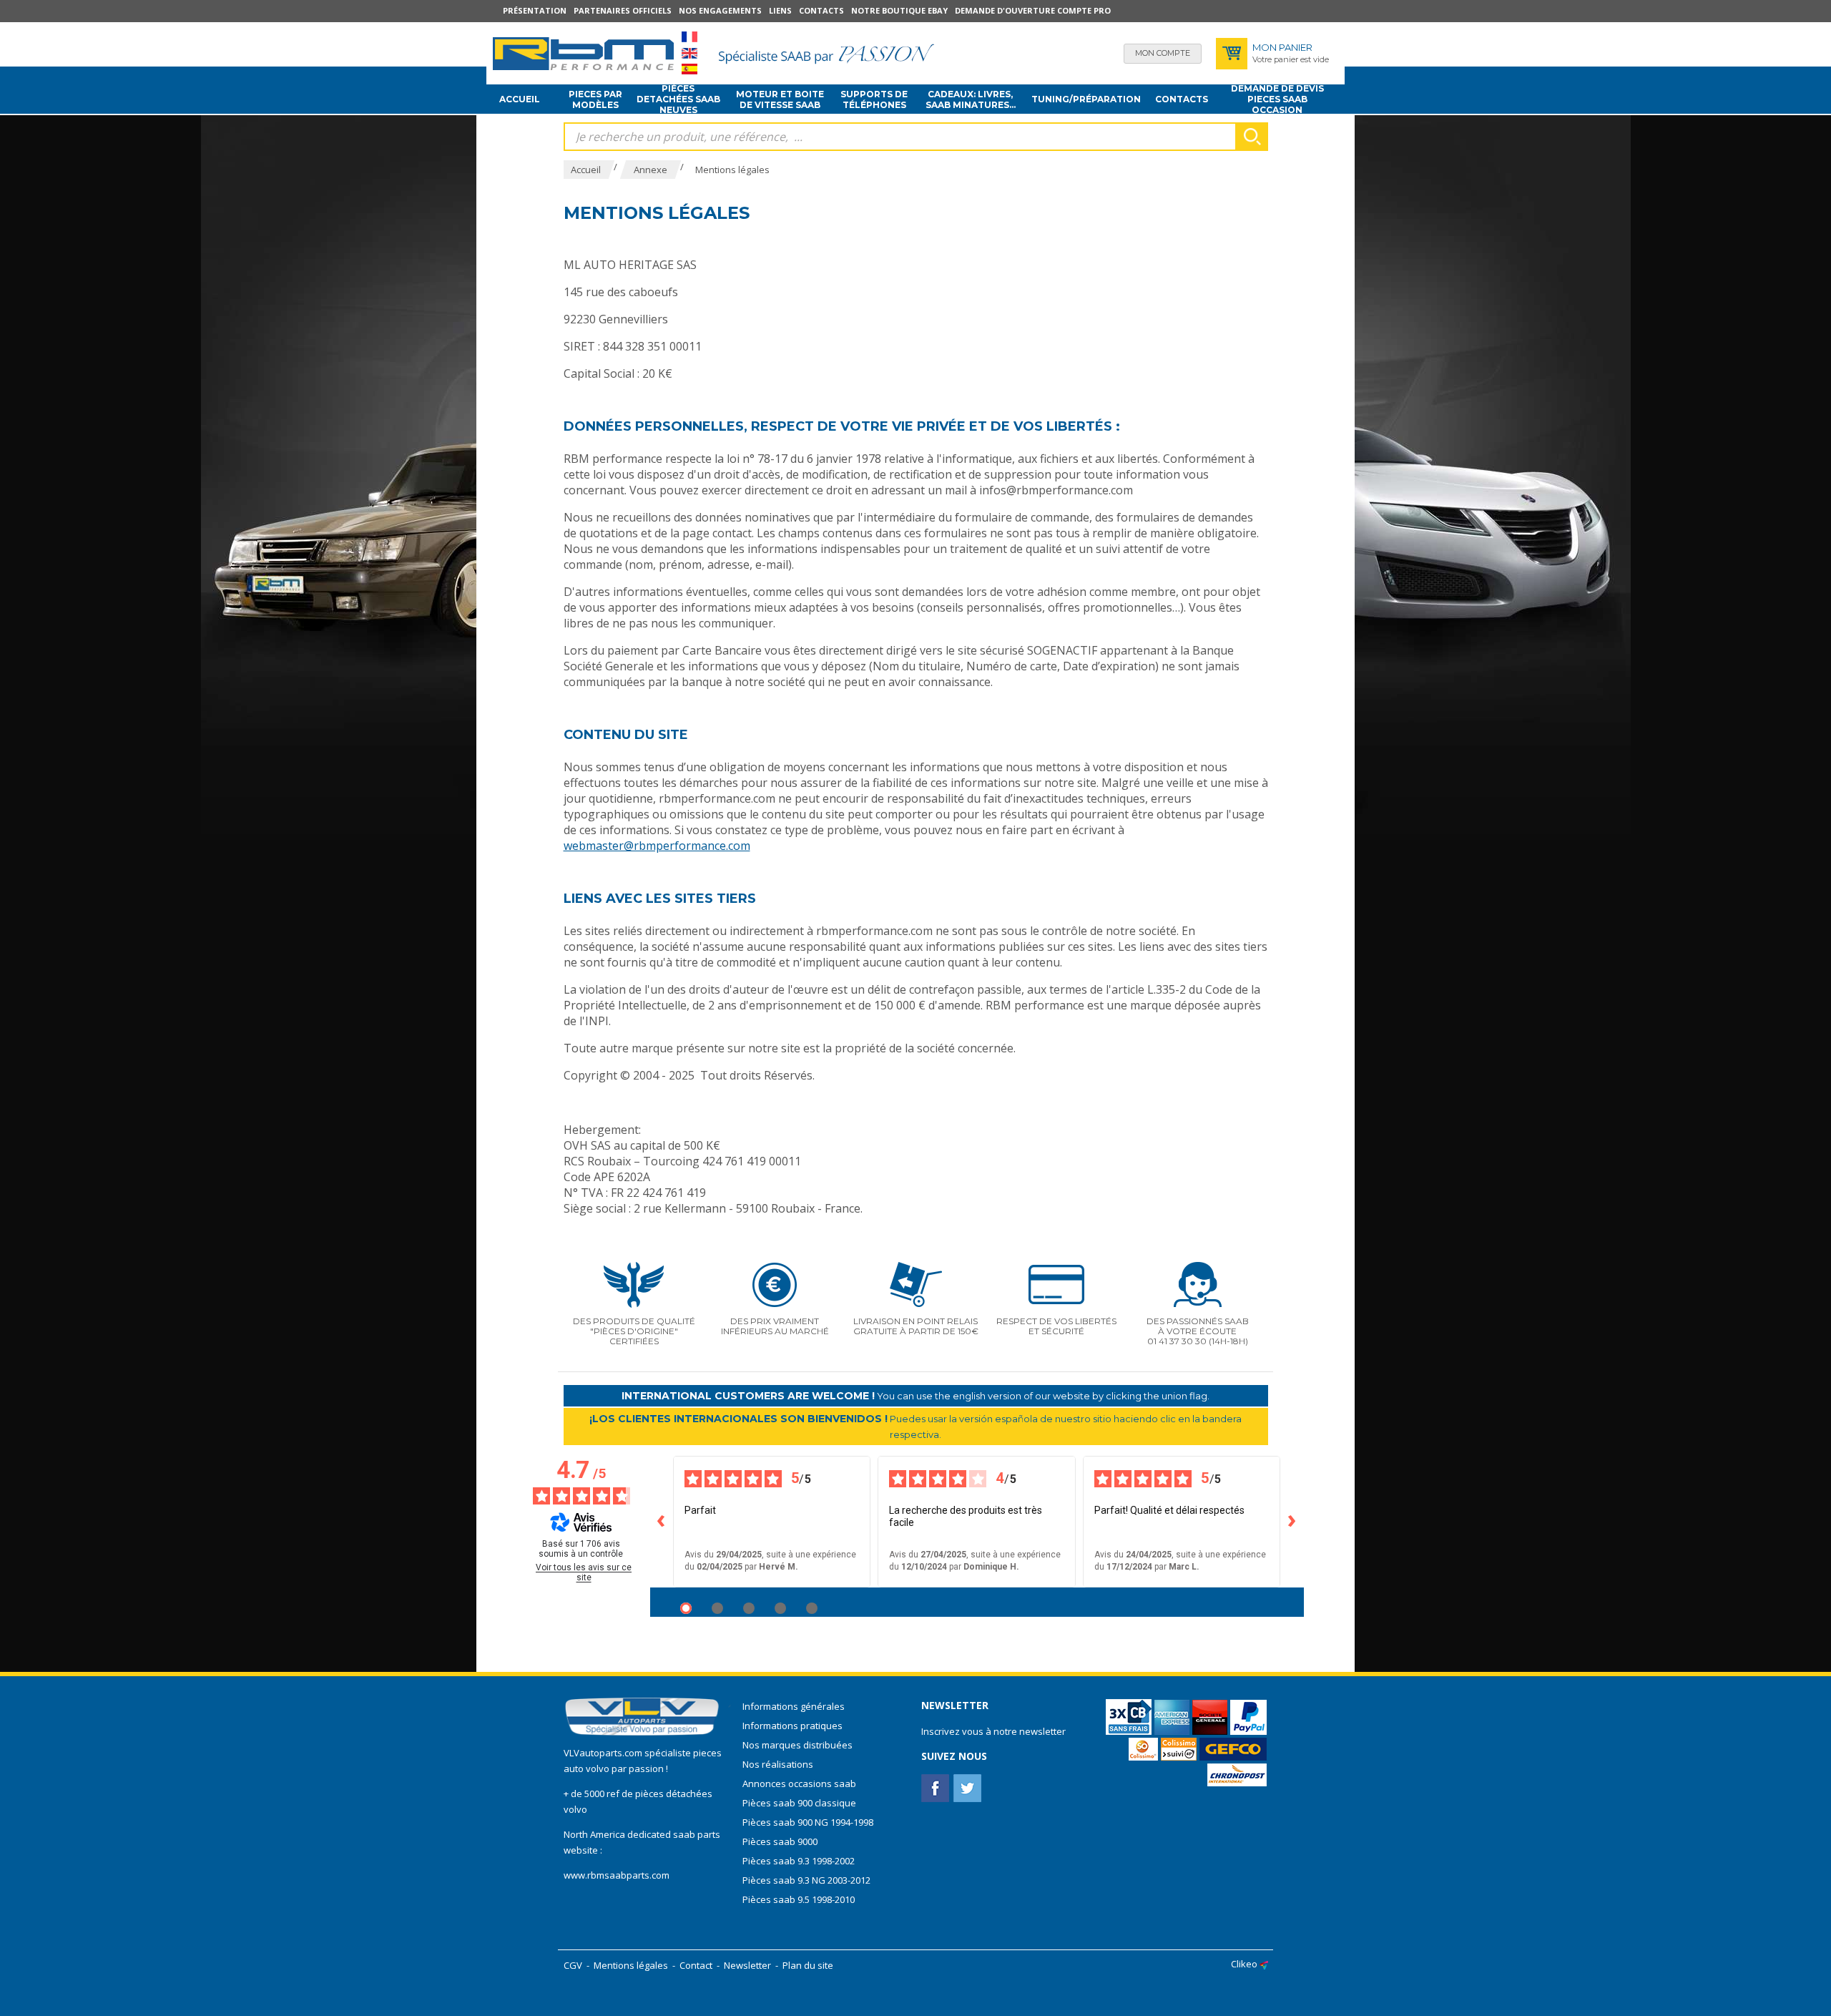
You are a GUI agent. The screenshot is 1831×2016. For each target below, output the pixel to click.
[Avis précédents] (662, 1522)
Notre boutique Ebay (899, 10)
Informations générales (794, 1706)
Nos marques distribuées (797, 1745)
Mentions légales (631, 1965)
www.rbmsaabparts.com (617, 1875)
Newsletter (747, 1965)
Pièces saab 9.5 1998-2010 (799, 1899)
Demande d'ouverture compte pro (1033, 10)
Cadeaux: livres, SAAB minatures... (971, 99)
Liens (780, 10)
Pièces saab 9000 (781, 1841)
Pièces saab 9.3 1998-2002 (799, 1861)
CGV (573, 1965)
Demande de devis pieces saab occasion (1277, 99)
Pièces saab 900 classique (799, 1803)
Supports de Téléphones (874, 99)
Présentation (535, 10)
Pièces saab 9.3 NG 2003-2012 (806, 1880)
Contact (696, 1965)
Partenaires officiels (623, 10)
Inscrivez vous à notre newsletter (993, 1731)
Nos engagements (720, 10)
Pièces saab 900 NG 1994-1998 (808, 1822)
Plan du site (808, 1965)
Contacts (821, 10)
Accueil (520, 99)
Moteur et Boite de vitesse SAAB (780, 99)
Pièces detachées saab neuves (678, 99)
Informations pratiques (792, 1726)
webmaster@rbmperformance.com (657, 846)
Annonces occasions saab (799, 1783)
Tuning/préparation (1086, 99)
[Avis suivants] (1292, 1522)
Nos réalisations (778, 1764)
